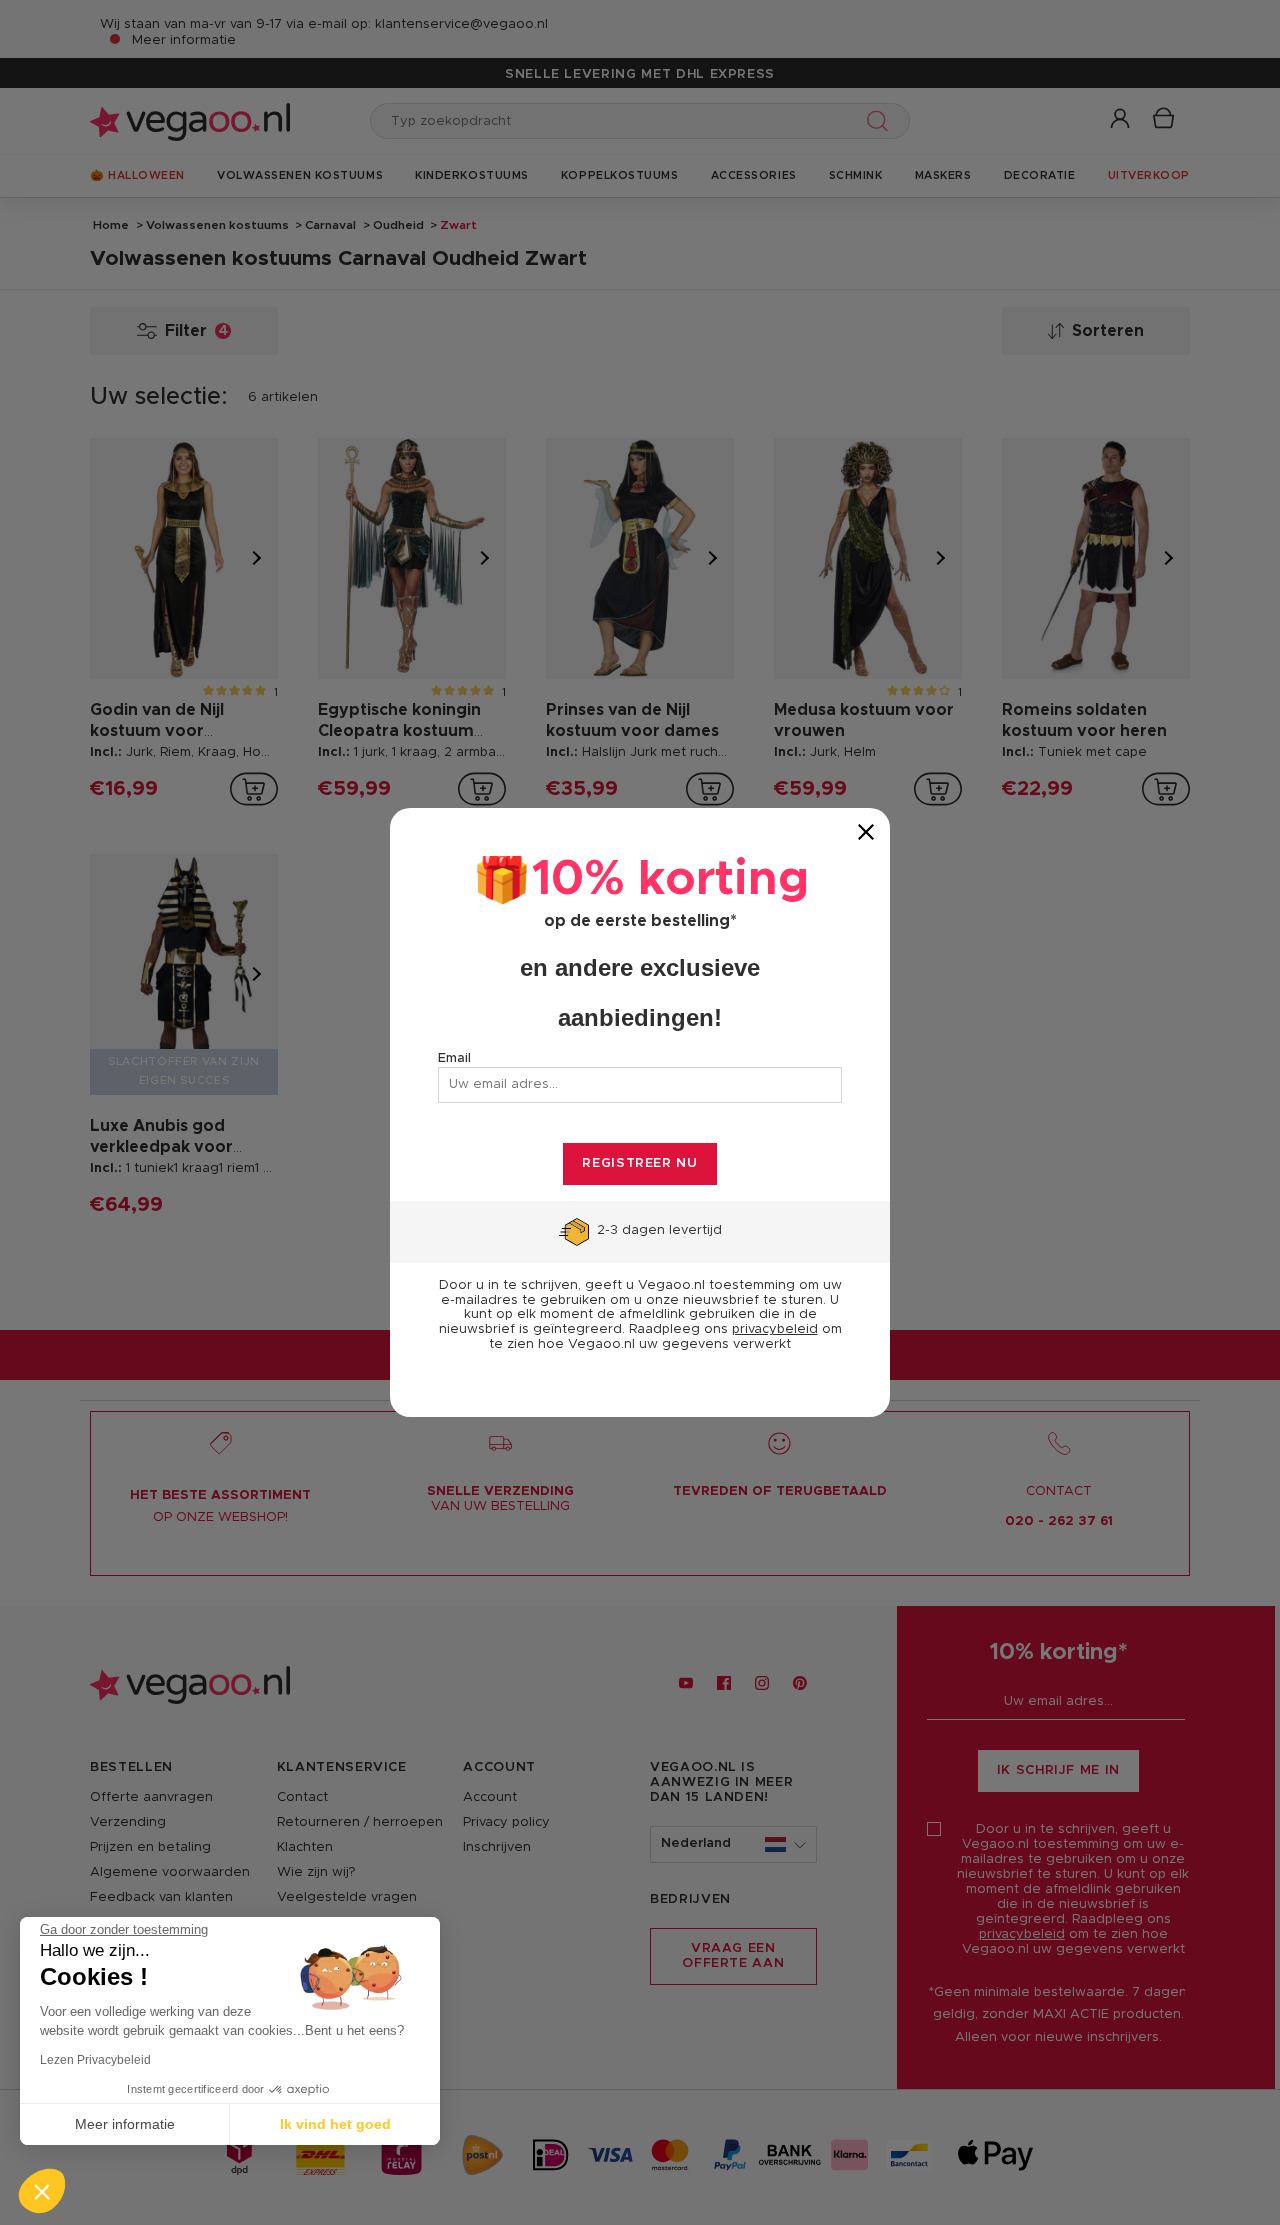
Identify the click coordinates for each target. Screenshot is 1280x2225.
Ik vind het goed (335, 2124)
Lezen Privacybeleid (95, 2060)
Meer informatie (125, 2124)
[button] (42, 2191)
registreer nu (639, 1163)
